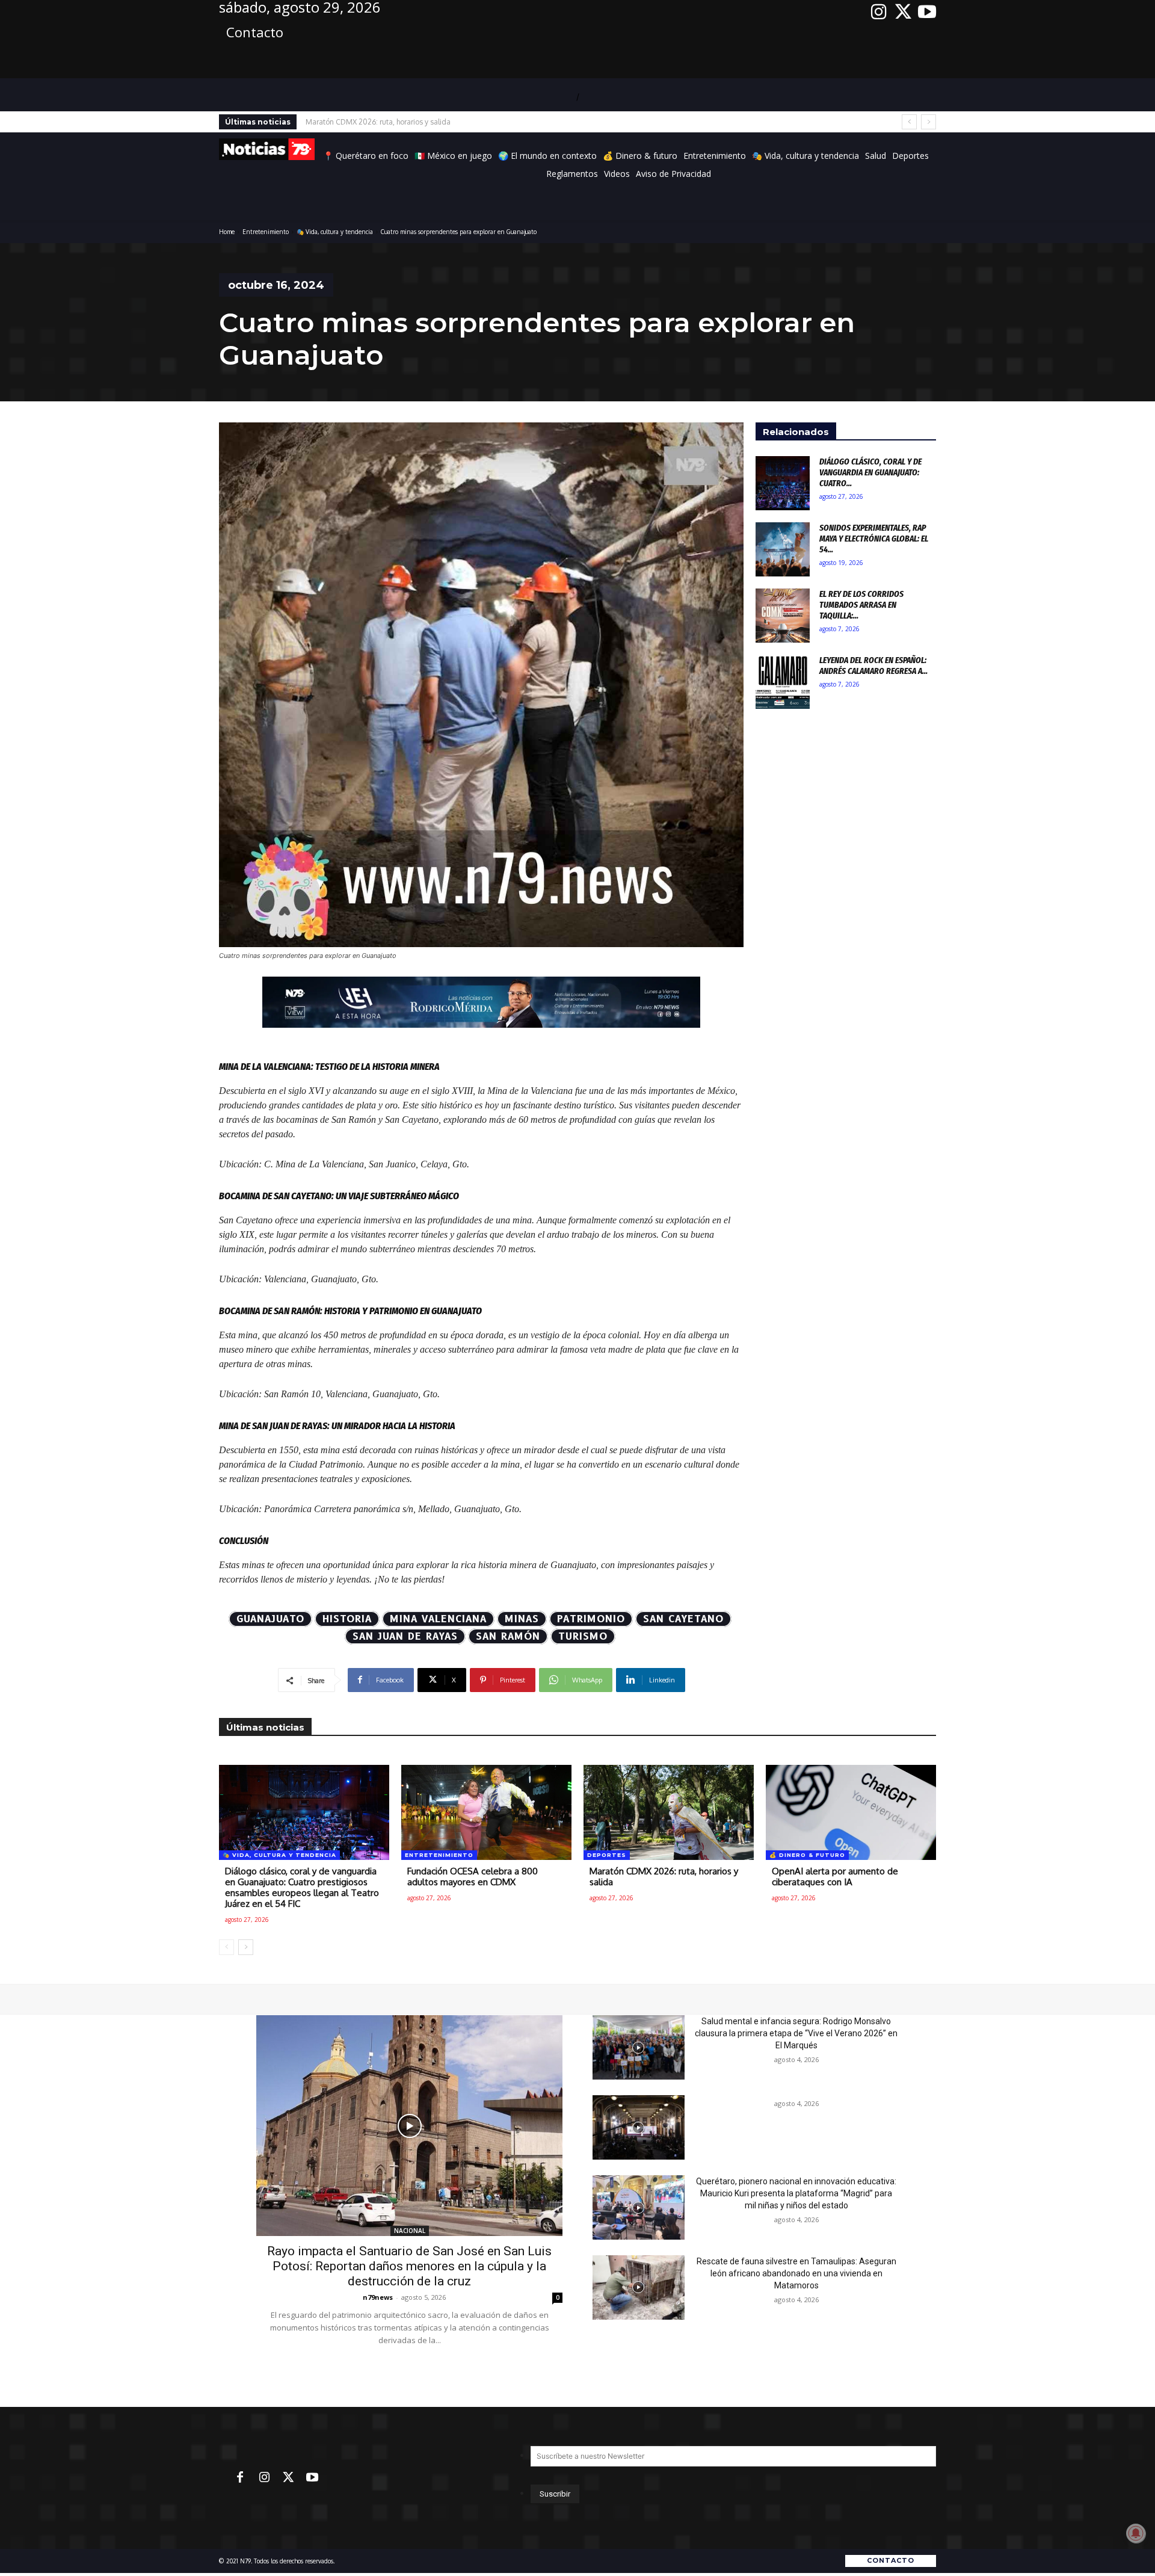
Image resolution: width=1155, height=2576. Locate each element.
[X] (903, 12)
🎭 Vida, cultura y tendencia (335, 232)
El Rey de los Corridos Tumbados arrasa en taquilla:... (861, 605)
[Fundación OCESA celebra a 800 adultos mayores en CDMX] (486, 1812)
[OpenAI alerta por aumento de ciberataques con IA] (851, 1812)
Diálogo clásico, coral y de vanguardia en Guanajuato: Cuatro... (870, 472)
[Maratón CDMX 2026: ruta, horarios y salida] (669, 1812)
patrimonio (591, 1619)
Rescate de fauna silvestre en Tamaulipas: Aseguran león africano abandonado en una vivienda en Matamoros (796, 2273)
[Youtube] (927, 12)
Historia (347, 1619)
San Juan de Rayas (405, 1636)
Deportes (607, 1855)
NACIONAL (410, 2231)
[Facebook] (240, 2478)
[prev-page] (226, 1947)
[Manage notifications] (1136, 2533)
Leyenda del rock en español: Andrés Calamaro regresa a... (873, 666)
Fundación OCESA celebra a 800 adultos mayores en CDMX (473, 1876)
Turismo (583, 1636)
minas (522, 1619)
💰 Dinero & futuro (807, 1855)
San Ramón (508, 1636)
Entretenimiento (266, 232)
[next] (929, 122)
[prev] (909, 122)
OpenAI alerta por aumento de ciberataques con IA (388, 122)
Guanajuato (270, 1619)
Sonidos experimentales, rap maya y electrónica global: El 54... (874, 539)
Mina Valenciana (438, 1619)
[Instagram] (879, 12)
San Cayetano (683, 1619)
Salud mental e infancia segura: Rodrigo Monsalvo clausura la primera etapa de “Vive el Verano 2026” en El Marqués (796, 2033)
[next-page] (246, 1947)
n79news (378, 2297)
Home (227, 232)
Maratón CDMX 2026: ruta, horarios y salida (664, 1876)
